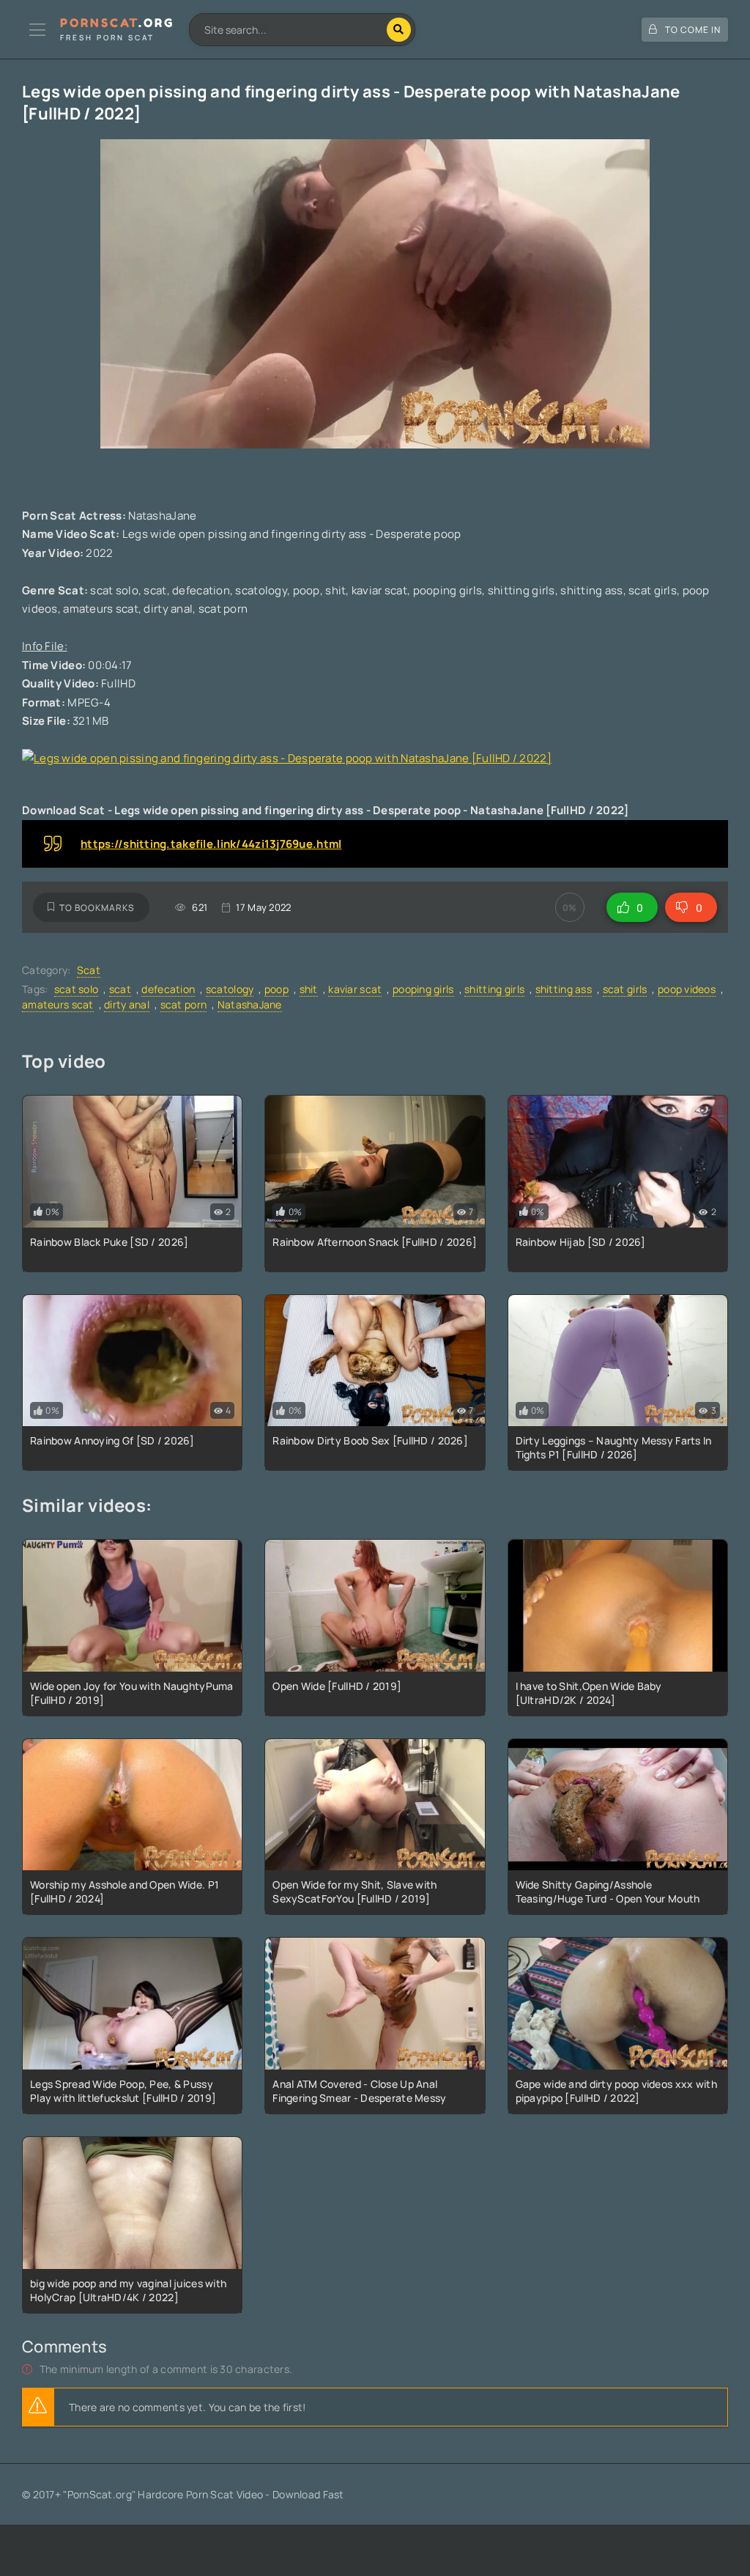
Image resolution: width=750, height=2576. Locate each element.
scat (120, 989)
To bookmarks (97, 908)
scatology (230, 989)
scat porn (184, 1004)
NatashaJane (250, 1004)
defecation (168, 989)
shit (309, 989)
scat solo (77, 989)
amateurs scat (58, 1004)
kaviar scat (355, 989)
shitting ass (564, 989)
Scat (89, 970)
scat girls (625, 989)
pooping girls (423, 989)
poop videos (687, 989)
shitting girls (494, 989)
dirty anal (127, 1004)
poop (276, 989)
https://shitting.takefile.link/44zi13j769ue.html (211, 844)
